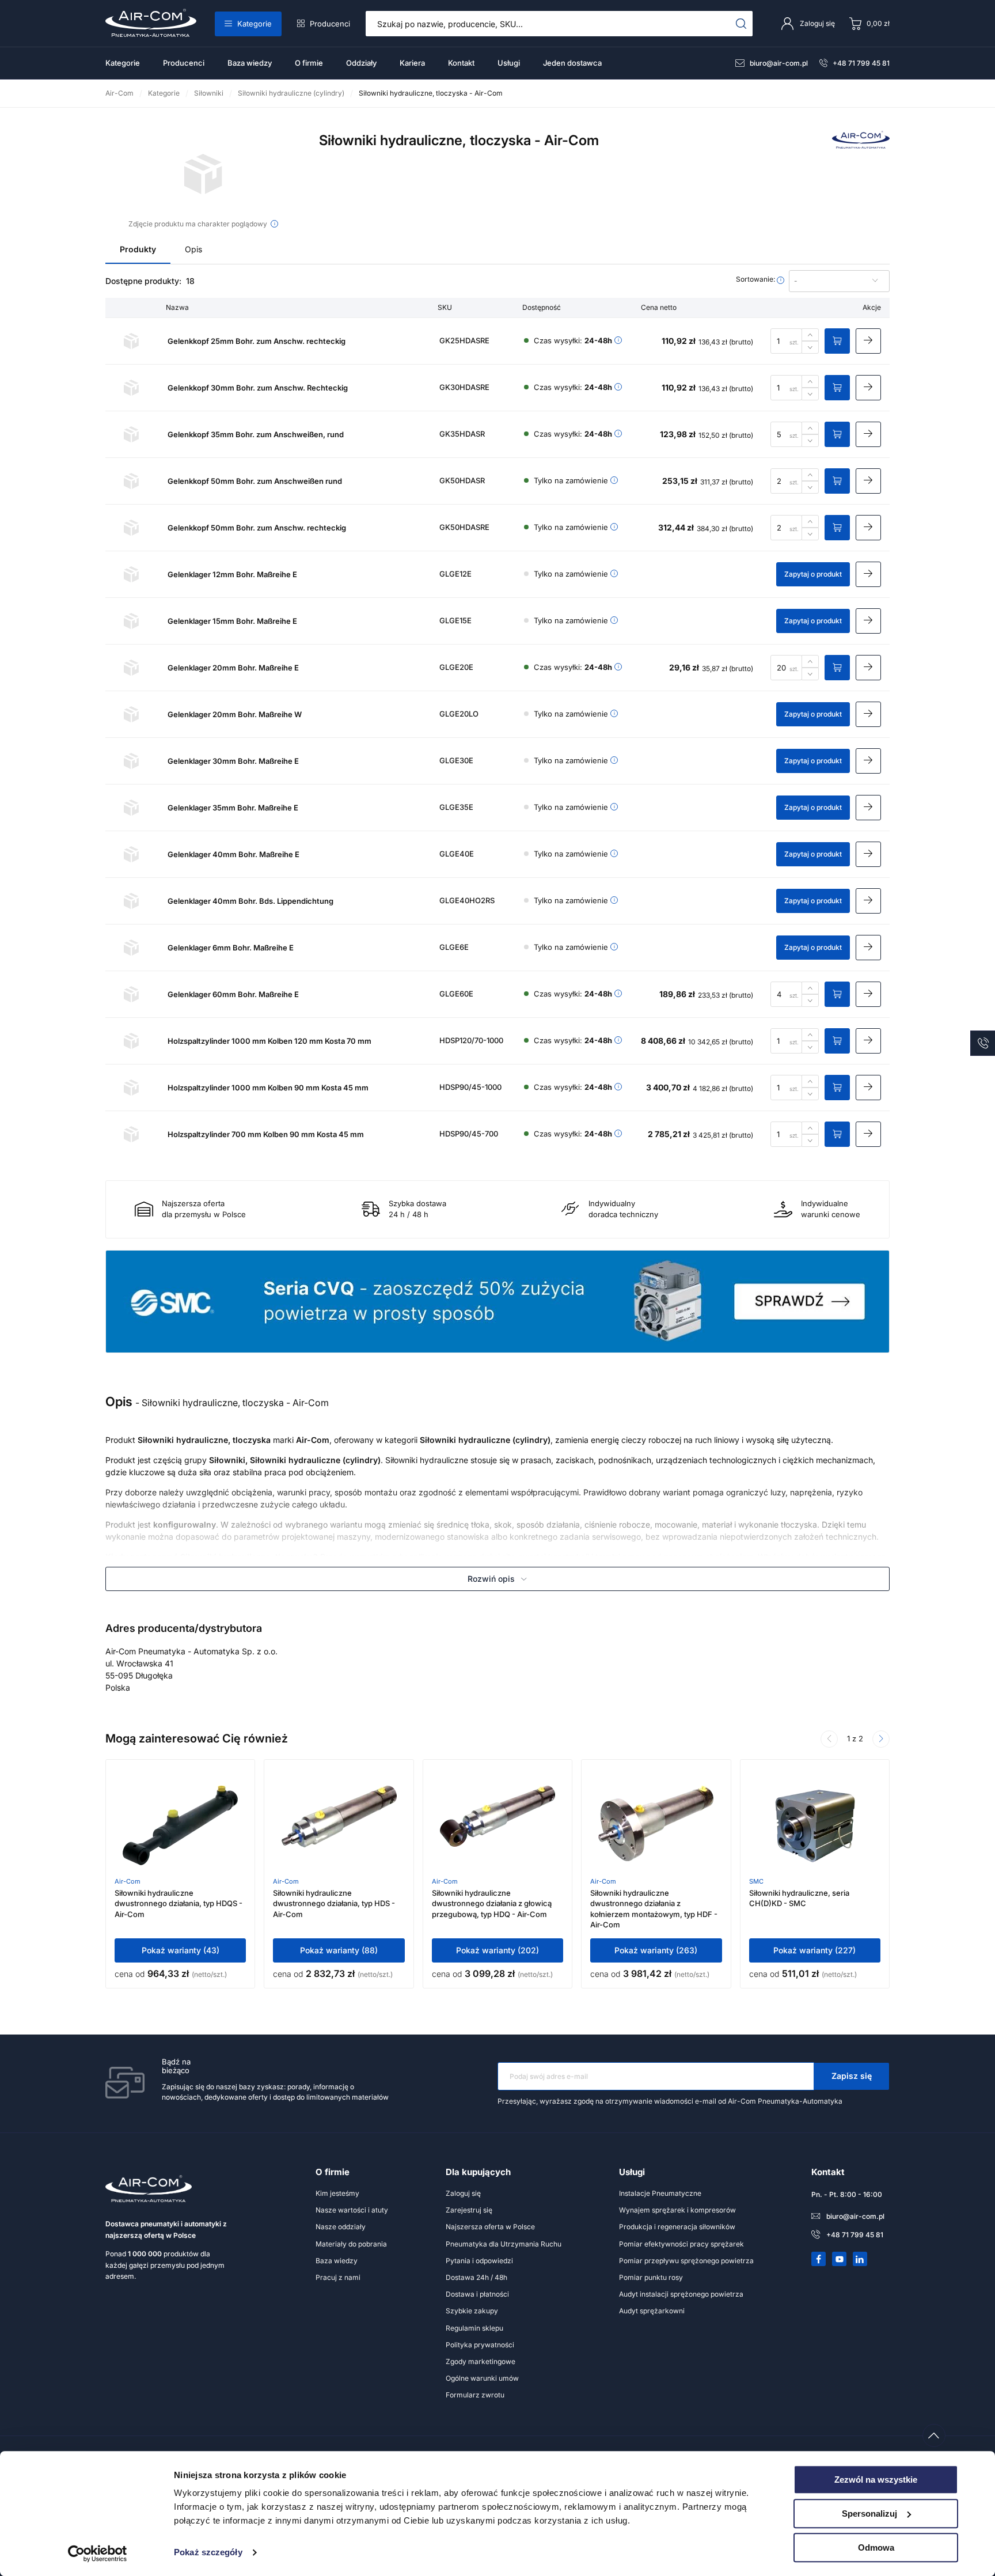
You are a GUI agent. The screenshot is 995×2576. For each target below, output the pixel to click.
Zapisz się (852, 2076)
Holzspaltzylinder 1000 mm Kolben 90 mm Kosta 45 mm (268, 1088)
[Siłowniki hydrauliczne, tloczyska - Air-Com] (204, 174)
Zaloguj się (463, 2193)
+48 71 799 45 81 (861, 63)
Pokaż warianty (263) (656, 1950)
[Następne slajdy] (881, 1739)
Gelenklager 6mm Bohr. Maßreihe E (231, 948)
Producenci (330, 24)
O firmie (309, 63)
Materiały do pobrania (351, 2244)
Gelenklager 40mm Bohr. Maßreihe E (233, 854)
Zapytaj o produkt (813, 574)
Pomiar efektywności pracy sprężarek (681, 2244)
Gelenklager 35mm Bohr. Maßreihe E (233, 808)
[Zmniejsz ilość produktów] (810, 347)
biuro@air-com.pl (779, 63)
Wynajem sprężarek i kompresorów (677, 2210)
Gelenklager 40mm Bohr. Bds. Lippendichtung (250, 901)
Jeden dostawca (572, 63)
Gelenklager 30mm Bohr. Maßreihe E (233, 761)
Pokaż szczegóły (208, 2553)
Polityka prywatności (480, 2345)
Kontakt (461, 63)
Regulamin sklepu (474, 2328)
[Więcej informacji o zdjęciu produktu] (274, 224)
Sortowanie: (756, 279)
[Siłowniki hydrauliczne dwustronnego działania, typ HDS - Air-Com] (339, 1826)
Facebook (819, 2259)
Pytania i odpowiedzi (479, 2261)
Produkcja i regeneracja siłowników (677, 2227)
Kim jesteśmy (337, 2193)
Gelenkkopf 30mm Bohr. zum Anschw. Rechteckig (258, 388)
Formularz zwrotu (475, 2395)
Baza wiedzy (250, 63)
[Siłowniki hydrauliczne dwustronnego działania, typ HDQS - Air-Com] (180, 1826)
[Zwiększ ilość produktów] (810, 335)
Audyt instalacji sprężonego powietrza (681, 2294)
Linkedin (860, 2259)
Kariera (412, 63)
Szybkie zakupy (472, 2311)
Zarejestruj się (469, 2210)
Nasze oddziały (341, 2227)
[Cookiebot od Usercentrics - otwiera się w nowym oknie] (98, 2554)
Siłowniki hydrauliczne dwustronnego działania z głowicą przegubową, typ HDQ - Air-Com (492, 1903)
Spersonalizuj (869, 2514)
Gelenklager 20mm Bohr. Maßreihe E (233, 668)
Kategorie (255, 24)
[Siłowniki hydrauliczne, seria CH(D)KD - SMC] (815, 1826)
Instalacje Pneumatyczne (660, 2193)
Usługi (509, 63)
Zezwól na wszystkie (876, 2480)
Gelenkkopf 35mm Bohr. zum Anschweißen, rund (256, 434)
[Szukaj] (741, 24)
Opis (193, 249)
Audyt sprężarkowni (652, 2311)
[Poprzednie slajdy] (829, 1739)
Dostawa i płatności (477, 2294)
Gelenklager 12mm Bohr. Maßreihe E (232, 574)
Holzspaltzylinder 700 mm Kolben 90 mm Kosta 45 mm (266, 1134)
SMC (756, 1881)
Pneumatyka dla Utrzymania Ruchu (504, 2244)
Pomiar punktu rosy (651, 2277)
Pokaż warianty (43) (181, 1950)
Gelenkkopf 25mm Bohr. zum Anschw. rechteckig (257, 341)
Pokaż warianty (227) (814, 1950)
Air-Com (128, 1881)
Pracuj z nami (338, 2277)
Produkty (138, 249)
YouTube (840, 2259)
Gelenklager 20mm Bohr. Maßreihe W (235, 714)
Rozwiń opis (491, 1579)
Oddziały (361, 63)
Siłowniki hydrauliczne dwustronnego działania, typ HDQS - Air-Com (179, 1903)
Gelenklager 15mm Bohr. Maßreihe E (232, 621)
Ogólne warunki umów (482, 2378)
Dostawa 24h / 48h (476, 2277)
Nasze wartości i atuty (352, 2210)
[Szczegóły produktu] (868, 341)
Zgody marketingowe (481, 2361)
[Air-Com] (861, 145)
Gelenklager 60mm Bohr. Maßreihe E (233, 994)
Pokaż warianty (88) (339, 1950)
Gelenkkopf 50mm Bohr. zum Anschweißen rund (255, 481)
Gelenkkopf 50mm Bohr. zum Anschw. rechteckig (257, 528)
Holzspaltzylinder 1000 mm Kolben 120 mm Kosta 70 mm (269, 1041)
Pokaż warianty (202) (498, 1950)
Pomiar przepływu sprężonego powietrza (686, 2261)
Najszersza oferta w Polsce (490, 2227)
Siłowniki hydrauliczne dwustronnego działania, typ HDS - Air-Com (334, 1903)
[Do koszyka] (837, 341)
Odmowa (876, 2547)
